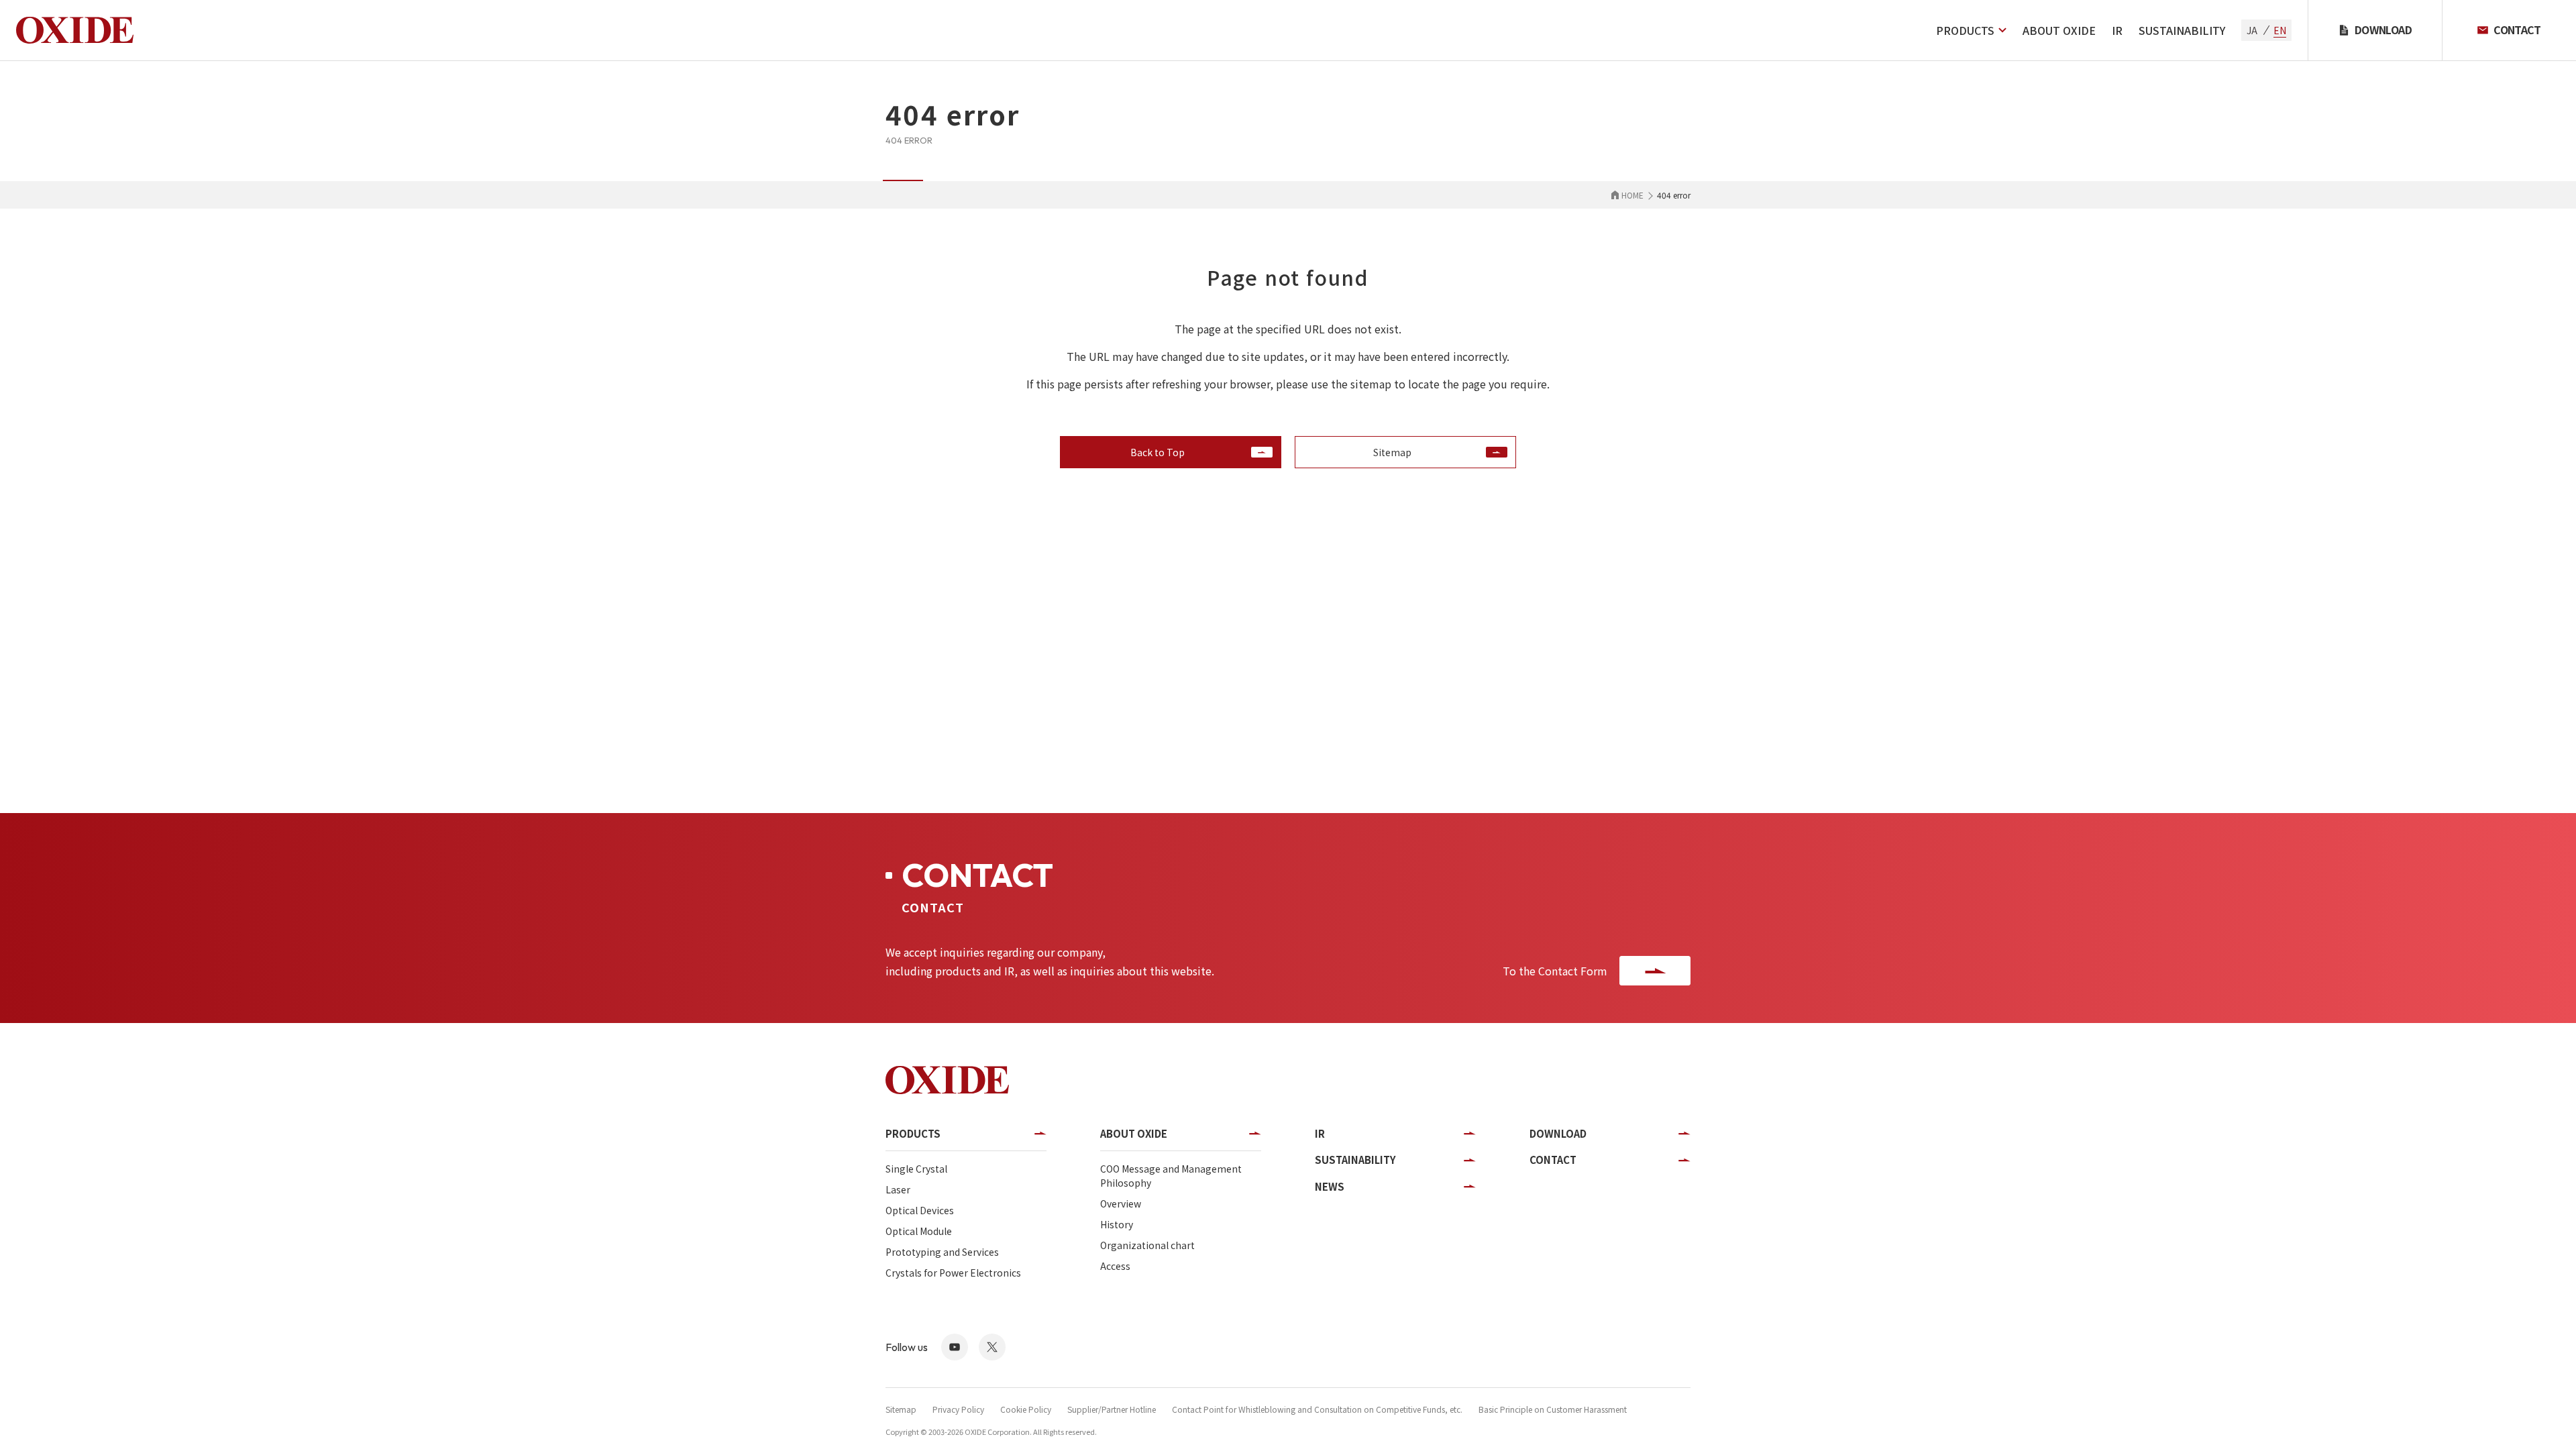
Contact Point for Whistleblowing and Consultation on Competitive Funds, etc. (1317, 1409)
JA (2252, 30)
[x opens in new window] (992, 1347)
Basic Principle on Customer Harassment (1553, 1409)
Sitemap (901, 1409)
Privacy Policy (958, 1409)
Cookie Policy (1026, 1409)
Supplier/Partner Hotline (1112, 1409)
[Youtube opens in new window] (955, 1347)
